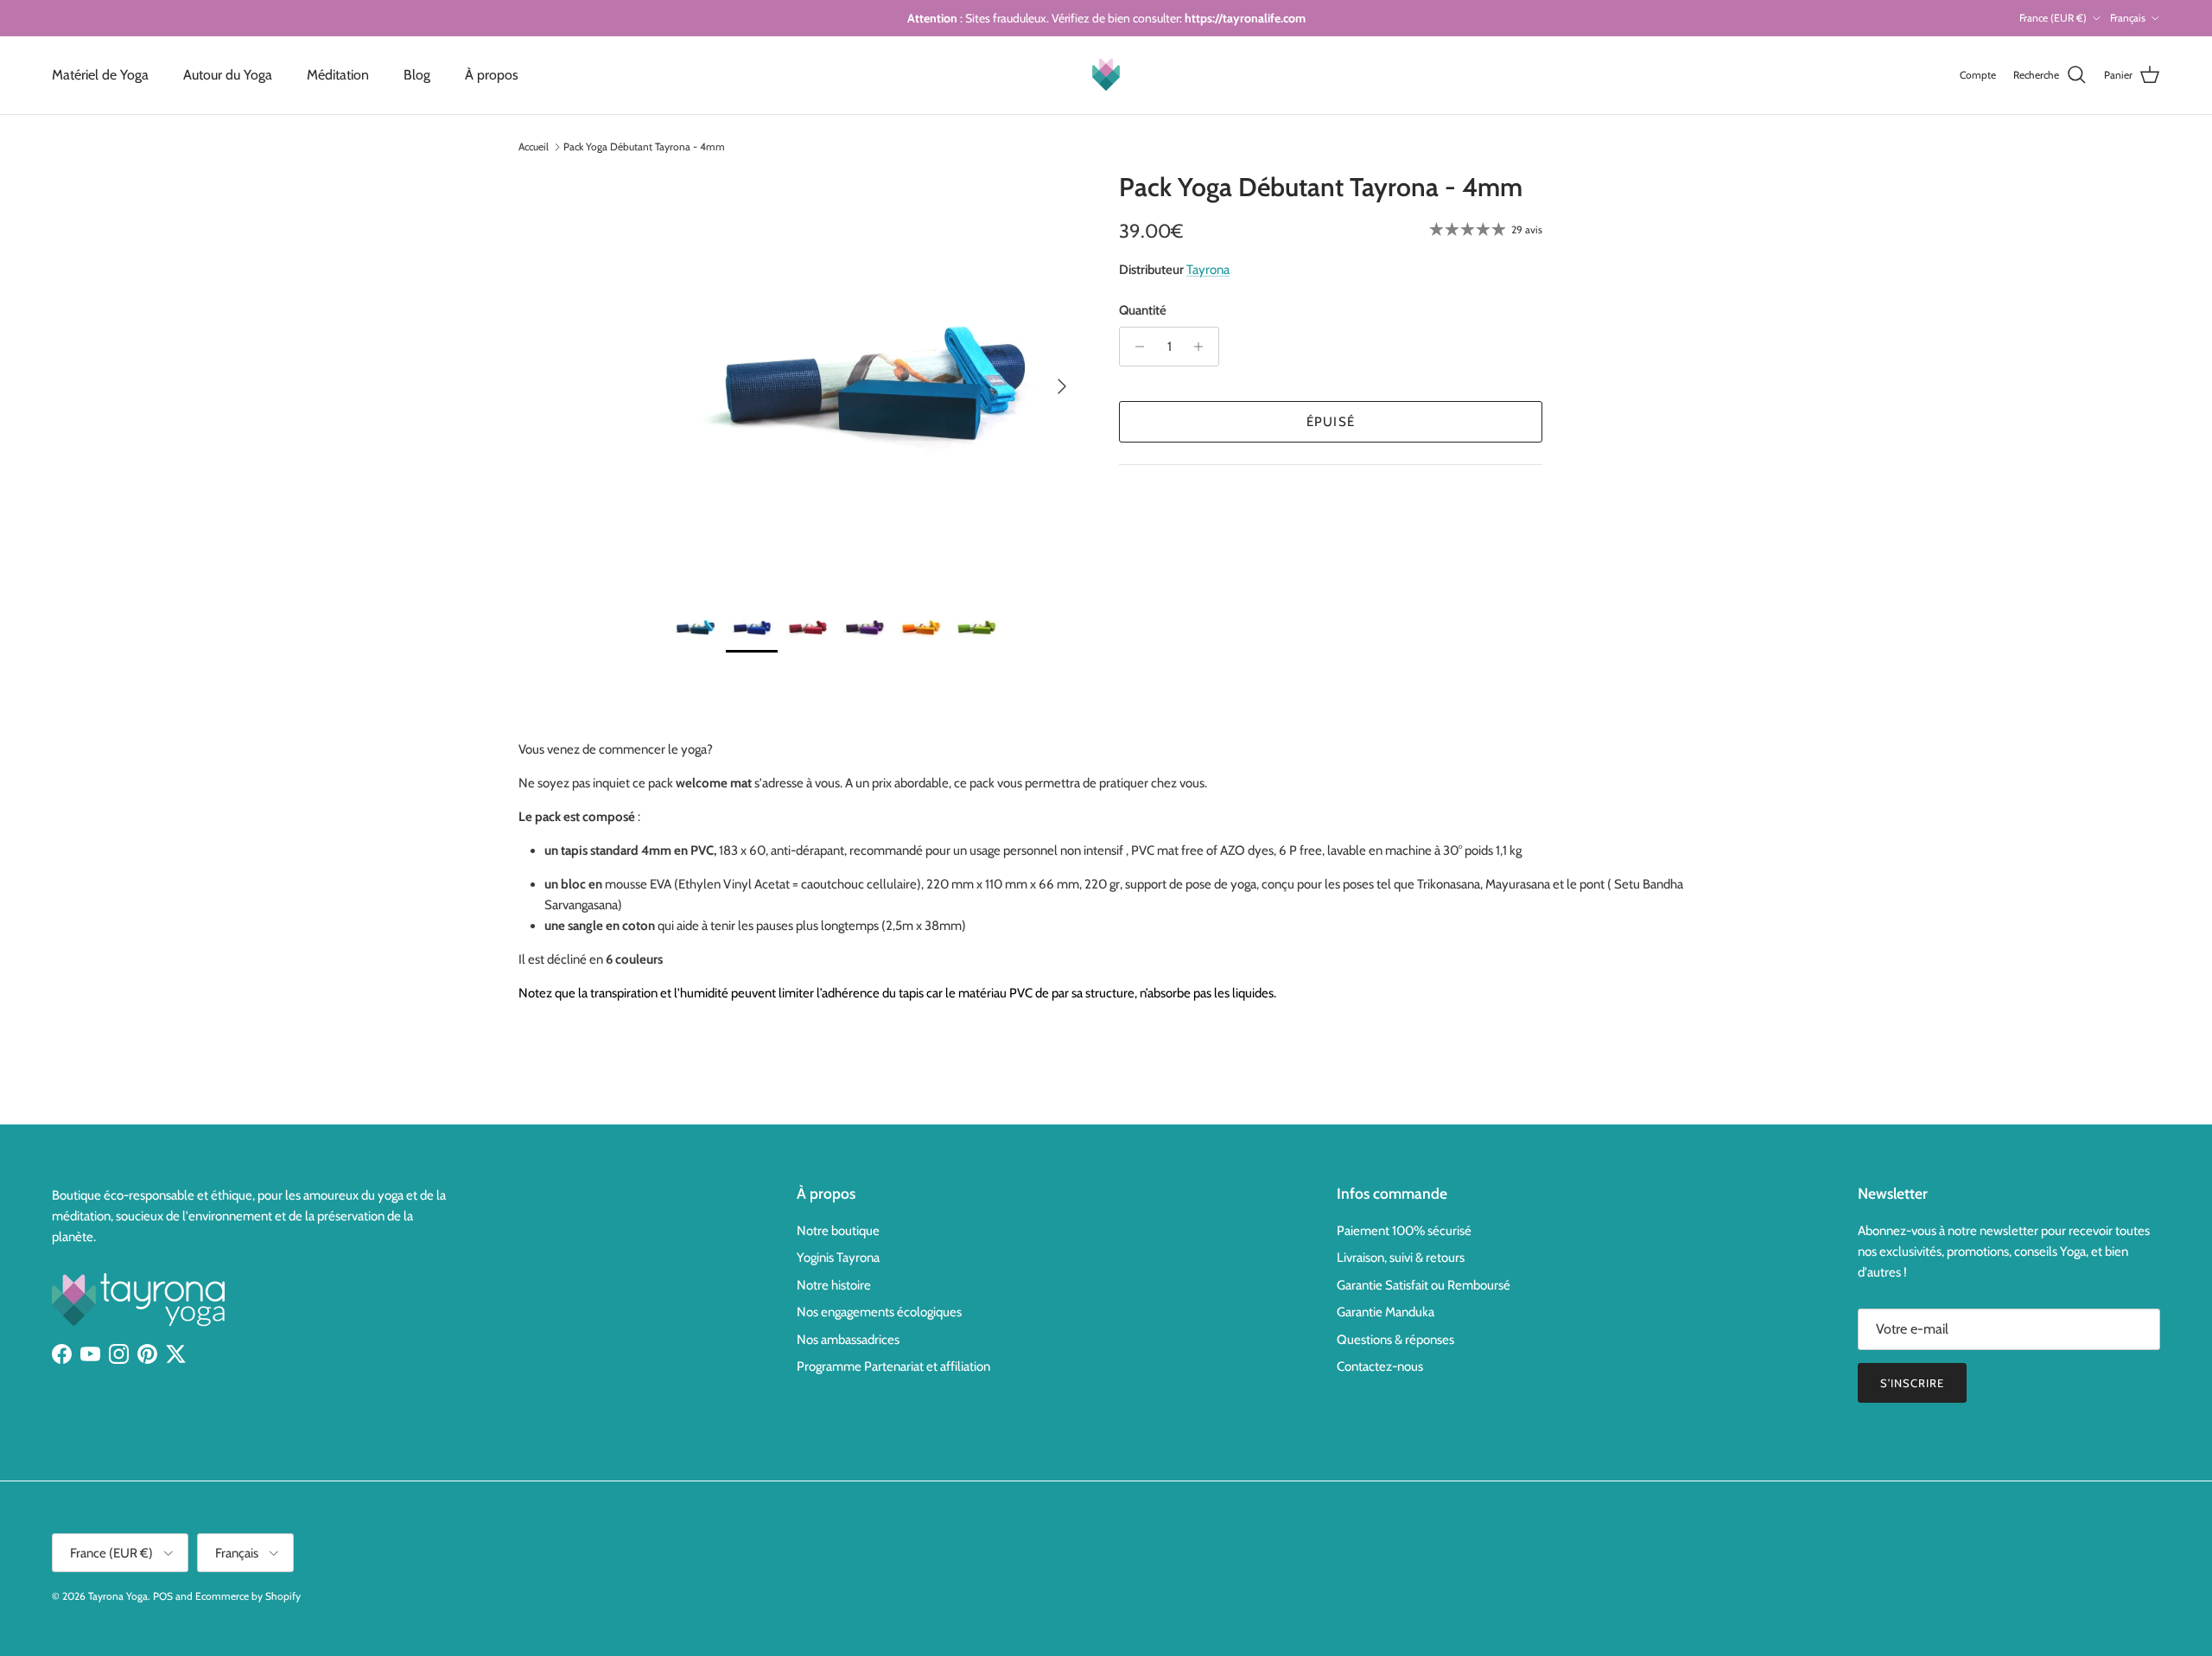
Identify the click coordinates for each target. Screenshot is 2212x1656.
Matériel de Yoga (100, 75)
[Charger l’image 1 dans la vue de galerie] (875, 378)
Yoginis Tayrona (838, 1258)
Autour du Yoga (228, 75)
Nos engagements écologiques (879, 1312)
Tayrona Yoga (118, 1596)
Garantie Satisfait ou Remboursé (1424, 1285)
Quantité (1143, 310)
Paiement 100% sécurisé (1404, 1231)
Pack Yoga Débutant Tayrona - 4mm (644, 146)
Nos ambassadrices (848, 1340)
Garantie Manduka (1386, 1312)
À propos (492, 75)
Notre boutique (838, 1231)
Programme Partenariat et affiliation (893, 1366)
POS (163, 1596)
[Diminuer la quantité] (1135, 347)
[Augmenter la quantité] (1203, 347)
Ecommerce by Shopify (248, 1596)
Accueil (534, 146)
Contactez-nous (1380, 1366)
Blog (417, 75)
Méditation (338, 75)
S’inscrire (1912, 1383)
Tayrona (1208, 270)
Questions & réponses (1395, 1340)
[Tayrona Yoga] (1106, 75)
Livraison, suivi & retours (1401, 1258)
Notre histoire (834, 1285)
